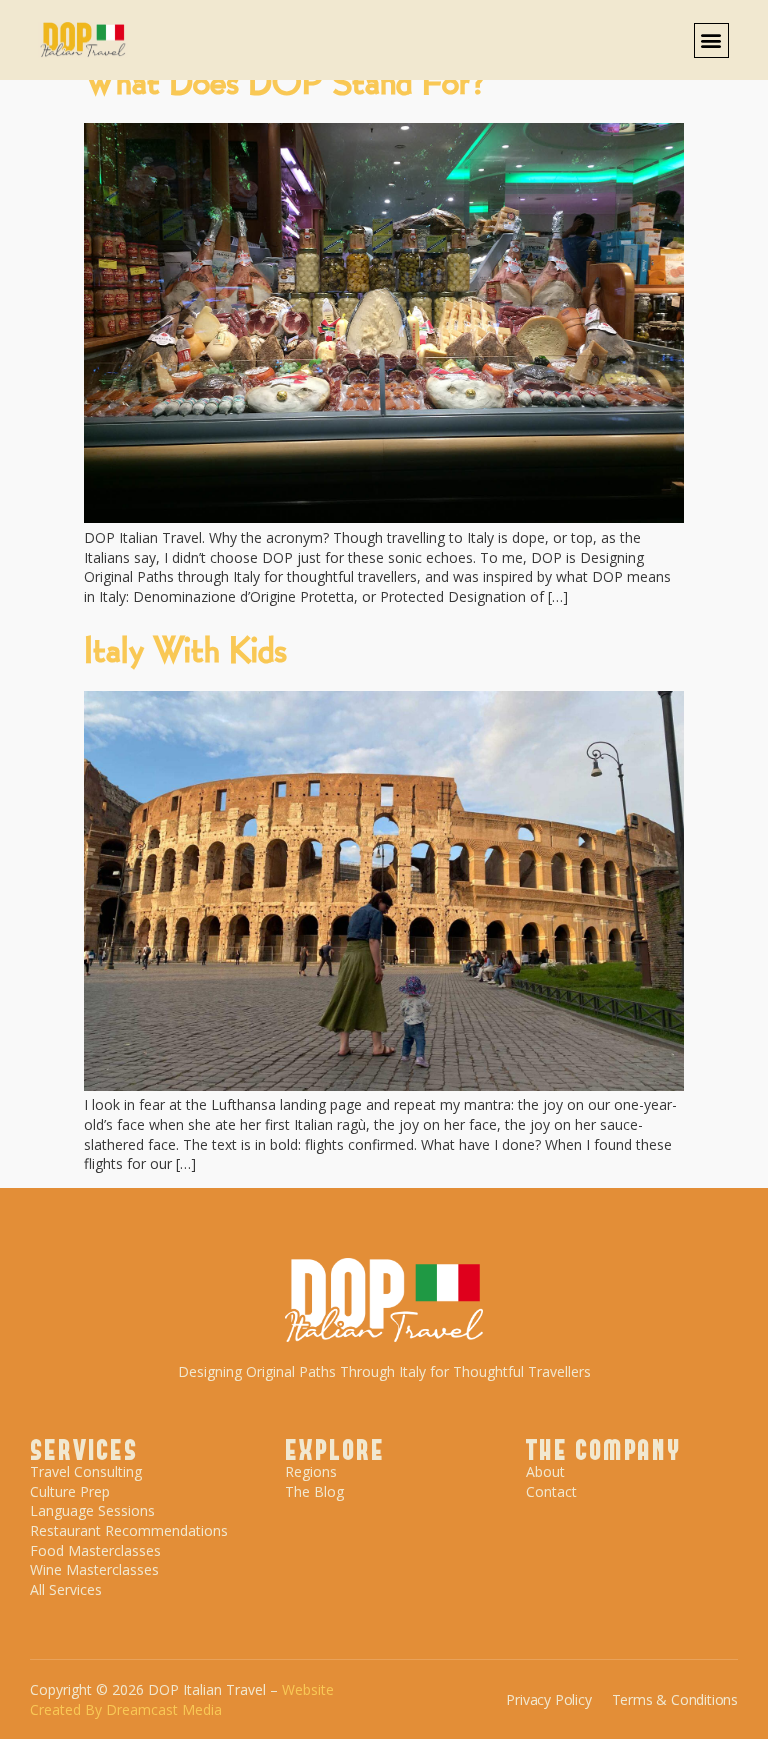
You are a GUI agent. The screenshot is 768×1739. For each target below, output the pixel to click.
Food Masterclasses (95, 1550)
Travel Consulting (86, 1471)
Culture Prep (70, 1491)
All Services (66, 1589)
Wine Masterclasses (94, 1569)
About (545, 1471)
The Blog (314, 1491)
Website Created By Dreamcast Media (182, 1699)
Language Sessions (92, 1510)
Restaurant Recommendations (129, 1530)
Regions (311, 1471)
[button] (711, 40)
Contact (551, 1491)
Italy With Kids (185, 647)
